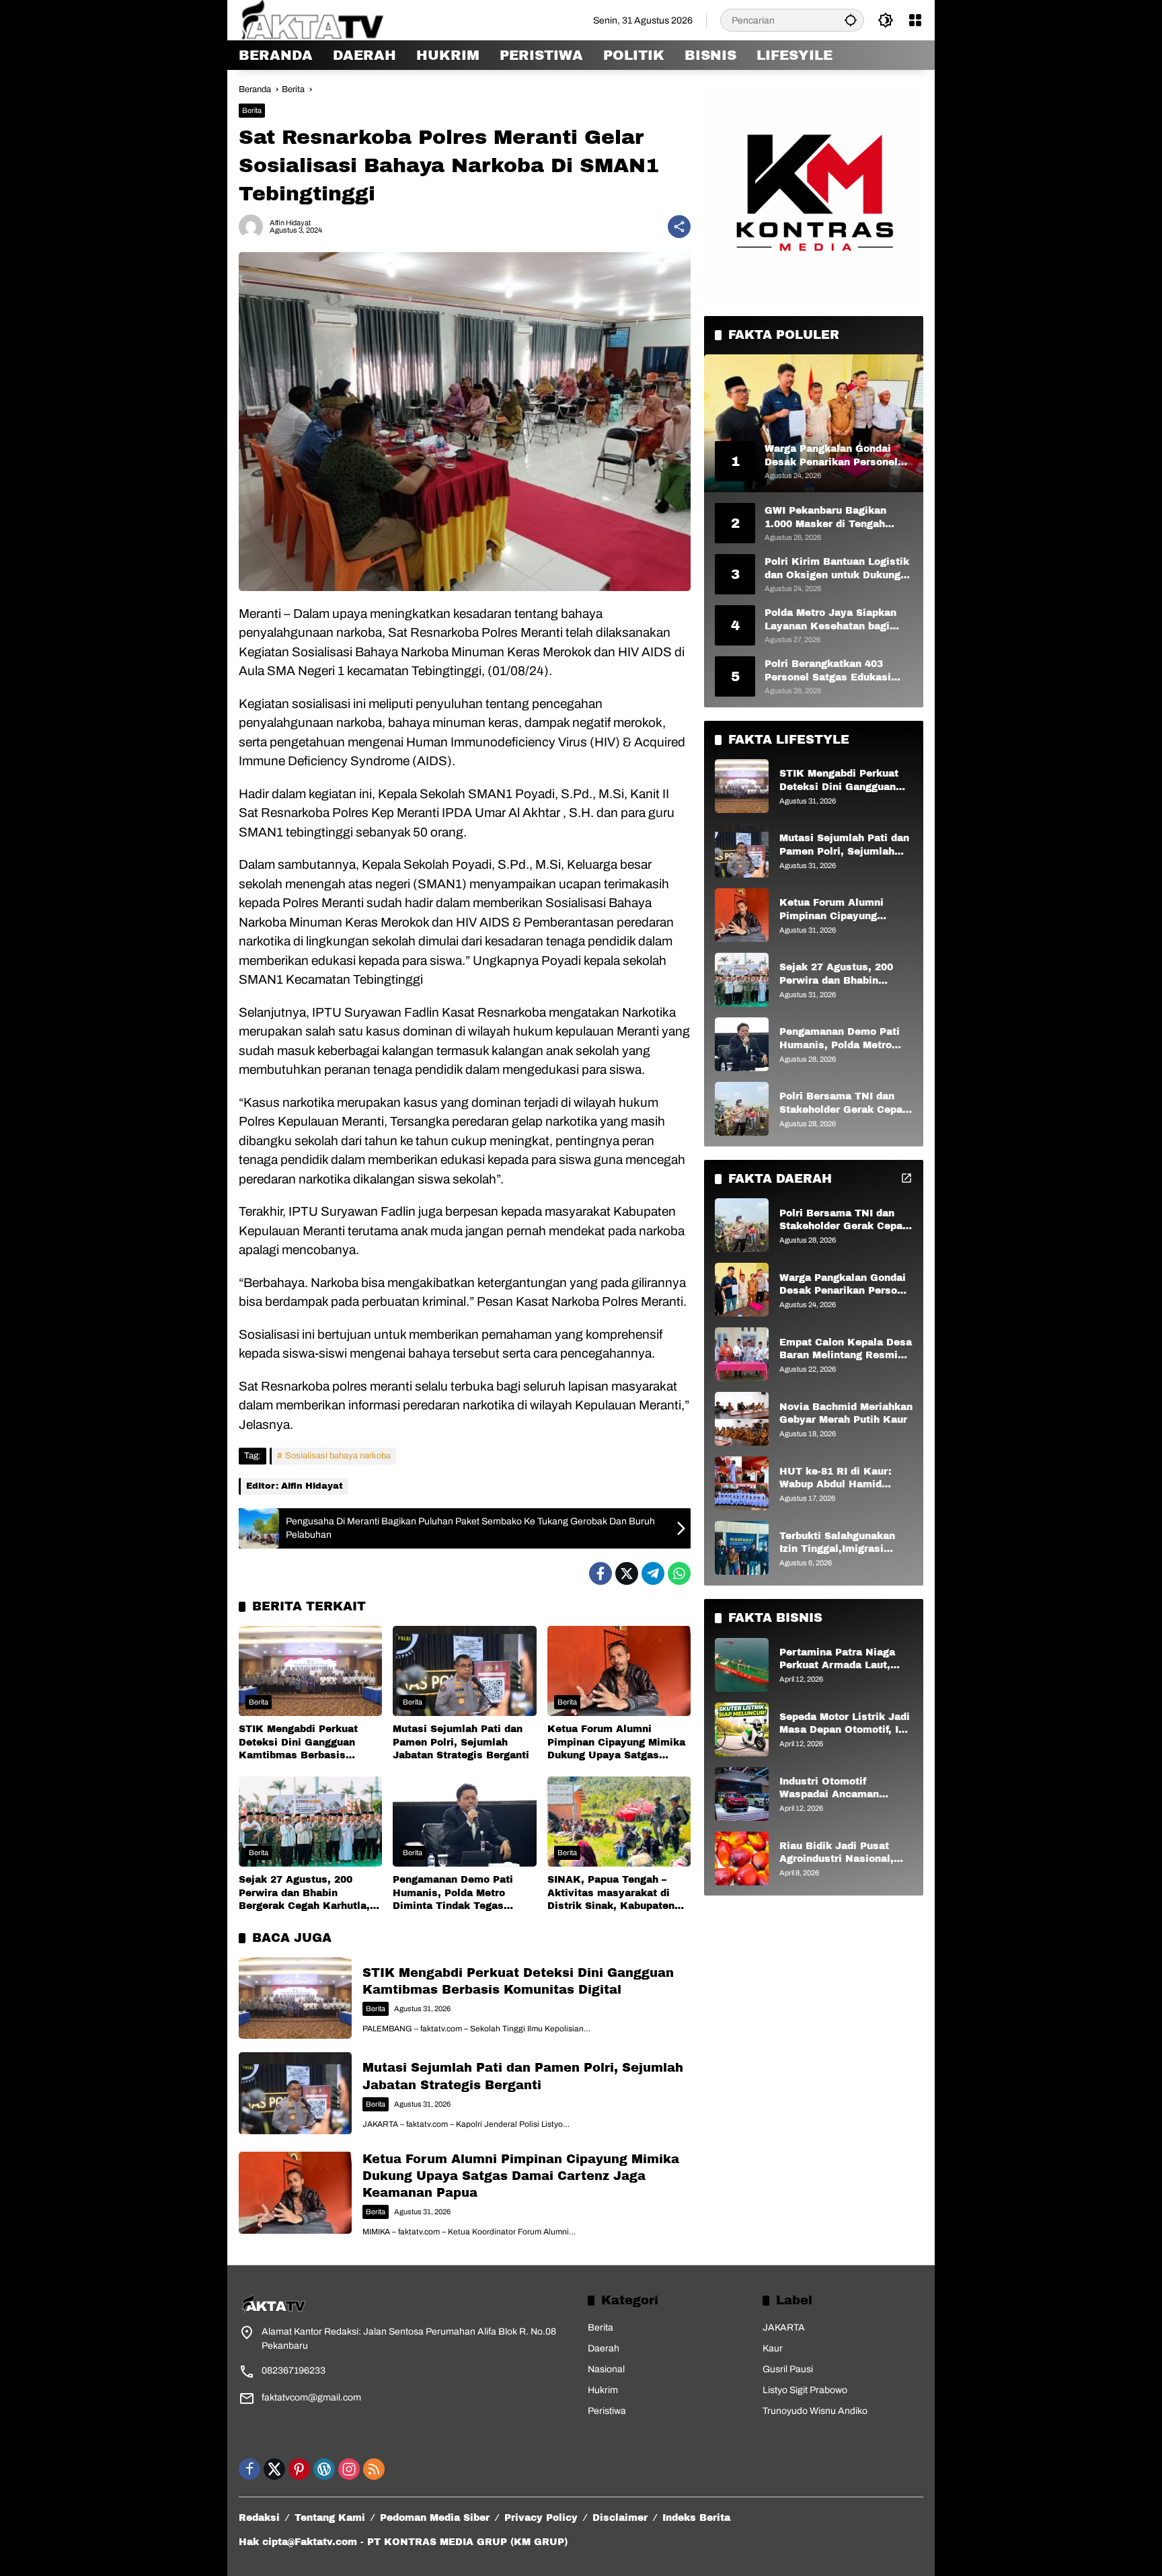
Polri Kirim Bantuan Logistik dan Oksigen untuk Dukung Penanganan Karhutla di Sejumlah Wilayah (837, 569)
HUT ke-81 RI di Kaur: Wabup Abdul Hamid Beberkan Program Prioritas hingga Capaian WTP (842, 1479)
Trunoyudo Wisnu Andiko (815, 2411)
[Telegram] (653, 1573)
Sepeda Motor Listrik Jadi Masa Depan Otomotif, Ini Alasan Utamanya (845, 1724)
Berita (252, 110)
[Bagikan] (679, 227)
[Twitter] (627, 1573)
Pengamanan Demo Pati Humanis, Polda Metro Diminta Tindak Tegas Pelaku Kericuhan (453, 1894)
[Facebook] (601, 1573)
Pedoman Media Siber (435, 2518)
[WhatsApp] (679, 1573)
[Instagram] (349, 2469)
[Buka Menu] (915, 20)
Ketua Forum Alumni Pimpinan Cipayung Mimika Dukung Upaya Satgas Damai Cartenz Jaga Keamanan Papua (616, 1743)
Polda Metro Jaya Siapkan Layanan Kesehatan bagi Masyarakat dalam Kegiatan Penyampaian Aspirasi (836, 620)
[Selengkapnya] (906, 1178)
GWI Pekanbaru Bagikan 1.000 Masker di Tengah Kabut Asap (825, 518)
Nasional (606, 2369)
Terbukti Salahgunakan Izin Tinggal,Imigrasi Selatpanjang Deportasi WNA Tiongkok (839, 1544)
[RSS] (374, 2469)
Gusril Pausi (788, 2369)
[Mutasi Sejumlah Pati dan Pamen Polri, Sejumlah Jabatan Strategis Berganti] (464, 1671)
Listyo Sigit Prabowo (805, 2390)
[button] (851, 20)
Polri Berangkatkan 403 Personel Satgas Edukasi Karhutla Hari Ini (828, 671)
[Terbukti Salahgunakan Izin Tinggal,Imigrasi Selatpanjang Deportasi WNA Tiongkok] (742, 1548)
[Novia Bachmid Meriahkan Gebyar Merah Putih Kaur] (742, 1419)
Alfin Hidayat (290, 223)
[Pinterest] (299, 2469)
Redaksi (259, 2518)
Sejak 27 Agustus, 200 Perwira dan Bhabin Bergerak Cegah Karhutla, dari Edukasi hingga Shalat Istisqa (307, 1894)
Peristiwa (607, 2411)
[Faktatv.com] (329, 20)
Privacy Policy (541, 2518)
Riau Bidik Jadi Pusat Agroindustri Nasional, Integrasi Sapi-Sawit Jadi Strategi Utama (843, 1853)
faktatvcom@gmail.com (311, 2397)
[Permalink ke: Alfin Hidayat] (254, 227)
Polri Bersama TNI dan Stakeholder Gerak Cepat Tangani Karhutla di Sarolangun (843, 1104)
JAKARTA (784, 2328)
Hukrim (603, 2390)
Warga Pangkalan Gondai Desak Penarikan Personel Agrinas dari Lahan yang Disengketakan (846, 1285)
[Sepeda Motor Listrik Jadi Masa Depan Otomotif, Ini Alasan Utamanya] (742, 1729)
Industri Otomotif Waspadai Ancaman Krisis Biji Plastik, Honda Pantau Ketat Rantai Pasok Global (844, 1789)
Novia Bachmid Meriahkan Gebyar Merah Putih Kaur (846, 1414)
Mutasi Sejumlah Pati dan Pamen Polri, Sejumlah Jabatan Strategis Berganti (461, 1742)
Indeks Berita (696, 2518)
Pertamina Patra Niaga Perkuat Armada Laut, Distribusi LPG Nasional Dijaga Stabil (841, 1660)
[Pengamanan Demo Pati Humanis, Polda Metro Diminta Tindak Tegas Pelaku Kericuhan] (464, 1822)
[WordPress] (324, 2469)
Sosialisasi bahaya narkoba (338, 1456)
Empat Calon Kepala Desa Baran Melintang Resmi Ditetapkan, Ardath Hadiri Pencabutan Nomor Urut (846, 1350)
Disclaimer (620, 2518)
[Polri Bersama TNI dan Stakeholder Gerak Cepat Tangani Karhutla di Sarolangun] (742, 1109)
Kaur (773, 2348)
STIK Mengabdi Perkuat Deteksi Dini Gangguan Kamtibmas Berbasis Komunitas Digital (298, 1743)
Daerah (604, 2348)
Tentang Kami (330, 2518)
